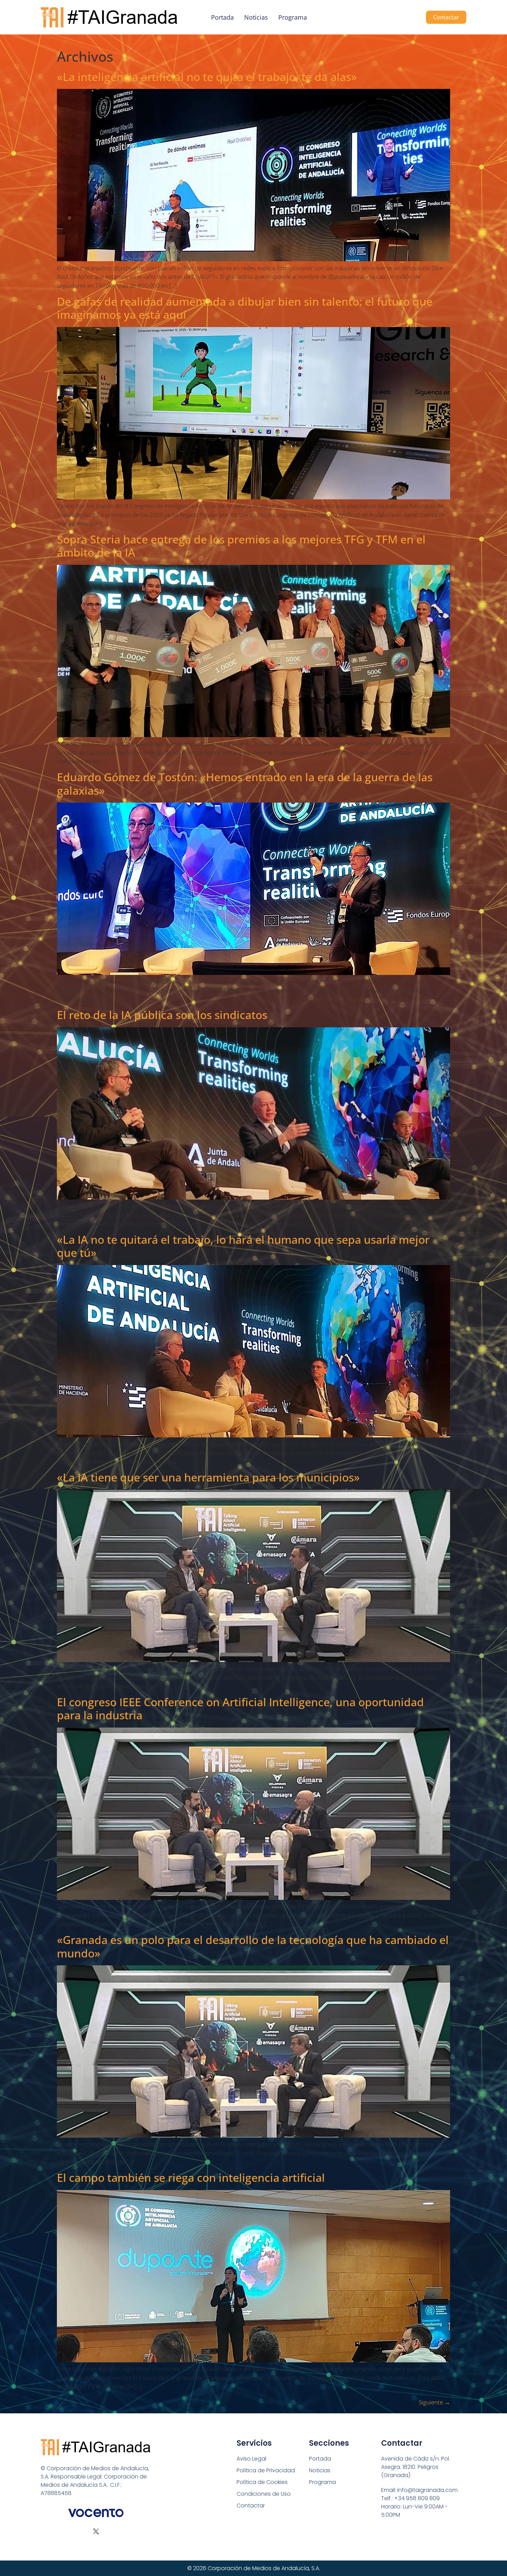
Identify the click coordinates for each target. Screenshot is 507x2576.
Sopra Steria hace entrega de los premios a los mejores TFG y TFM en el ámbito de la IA (241, 546)
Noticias (256, 17)
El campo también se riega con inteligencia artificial (191, 2177)
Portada (222, 17)
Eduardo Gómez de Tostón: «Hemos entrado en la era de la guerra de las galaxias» (245, 783)
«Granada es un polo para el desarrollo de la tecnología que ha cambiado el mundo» (253, 1946)
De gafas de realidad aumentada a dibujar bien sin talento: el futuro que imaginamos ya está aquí (245, 308)
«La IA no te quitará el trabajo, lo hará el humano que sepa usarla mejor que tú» (243, 1246)
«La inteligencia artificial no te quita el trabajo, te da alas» (207, 77)
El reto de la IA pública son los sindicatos (162, 1015)
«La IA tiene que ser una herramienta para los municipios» (208, 1477)
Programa (293, 17)
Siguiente (434, 2402)
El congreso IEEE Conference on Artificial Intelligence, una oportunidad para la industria (240, 1708)
